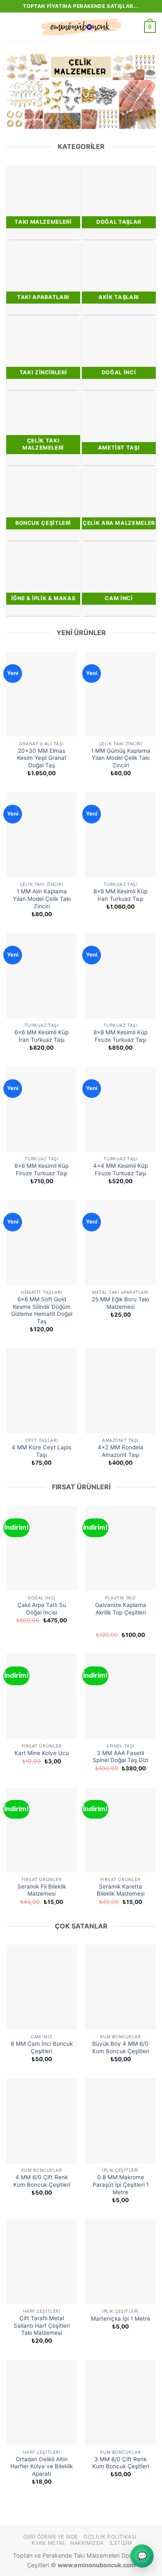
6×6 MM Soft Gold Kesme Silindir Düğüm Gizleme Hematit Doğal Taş (42, 1310)
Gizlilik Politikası (110, 2537)
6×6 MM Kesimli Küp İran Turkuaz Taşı (42, 1036)
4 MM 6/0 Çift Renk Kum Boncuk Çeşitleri (42, 2181)
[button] (11, 27)
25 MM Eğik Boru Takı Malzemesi (120, 1303)
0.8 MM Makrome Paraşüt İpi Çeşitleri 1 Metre (121, 2184)
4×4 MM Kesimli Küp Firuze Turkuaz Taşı (120, 1169)
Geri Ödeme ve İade (51, 2537)
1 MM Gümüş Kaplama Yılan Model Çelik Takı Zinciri (121, 758)
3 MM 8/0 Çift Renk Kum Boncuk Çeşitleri (121, 2463)
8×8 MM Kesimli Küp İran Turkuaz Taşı (120, 895)
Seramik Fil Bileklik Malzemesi (42, 1890)
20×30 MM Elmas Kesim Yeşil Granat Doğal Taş (42, 758)
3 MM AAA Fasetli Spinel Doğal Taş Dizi (120, 1757)
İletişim (121, 2543)
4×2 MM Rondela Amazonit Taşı (120, 1451)
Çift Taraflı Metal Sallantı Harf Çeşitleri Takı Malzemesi (42, 2325)
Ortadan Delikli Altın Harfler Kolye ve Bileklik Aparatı (42, 2466)
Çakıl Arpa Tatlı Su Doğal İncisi (42, 1609)
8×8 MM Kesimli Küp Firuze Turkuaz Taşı (120, 1036)
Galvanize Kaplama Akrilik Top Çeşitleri (121, 1609)
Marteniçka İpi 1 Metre (121, 2319)
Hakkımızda (87, 2543)
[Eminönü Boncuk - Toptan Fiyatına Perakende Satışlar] (81, 27)
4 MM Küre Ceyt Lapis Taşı (42, 1451)
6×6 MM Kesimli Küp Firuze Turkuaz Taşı (42, 1169)
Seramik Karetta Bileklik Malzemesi (121, 1890)
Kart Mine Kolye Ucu (42, 1753)
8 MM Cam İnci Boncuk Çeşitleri (42, 2047)
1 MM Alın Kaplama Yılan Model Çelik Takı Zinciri (42, 899)
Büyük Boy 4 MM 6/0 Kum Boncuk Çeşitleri (121, 2047)
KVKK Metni (48, 2543)
